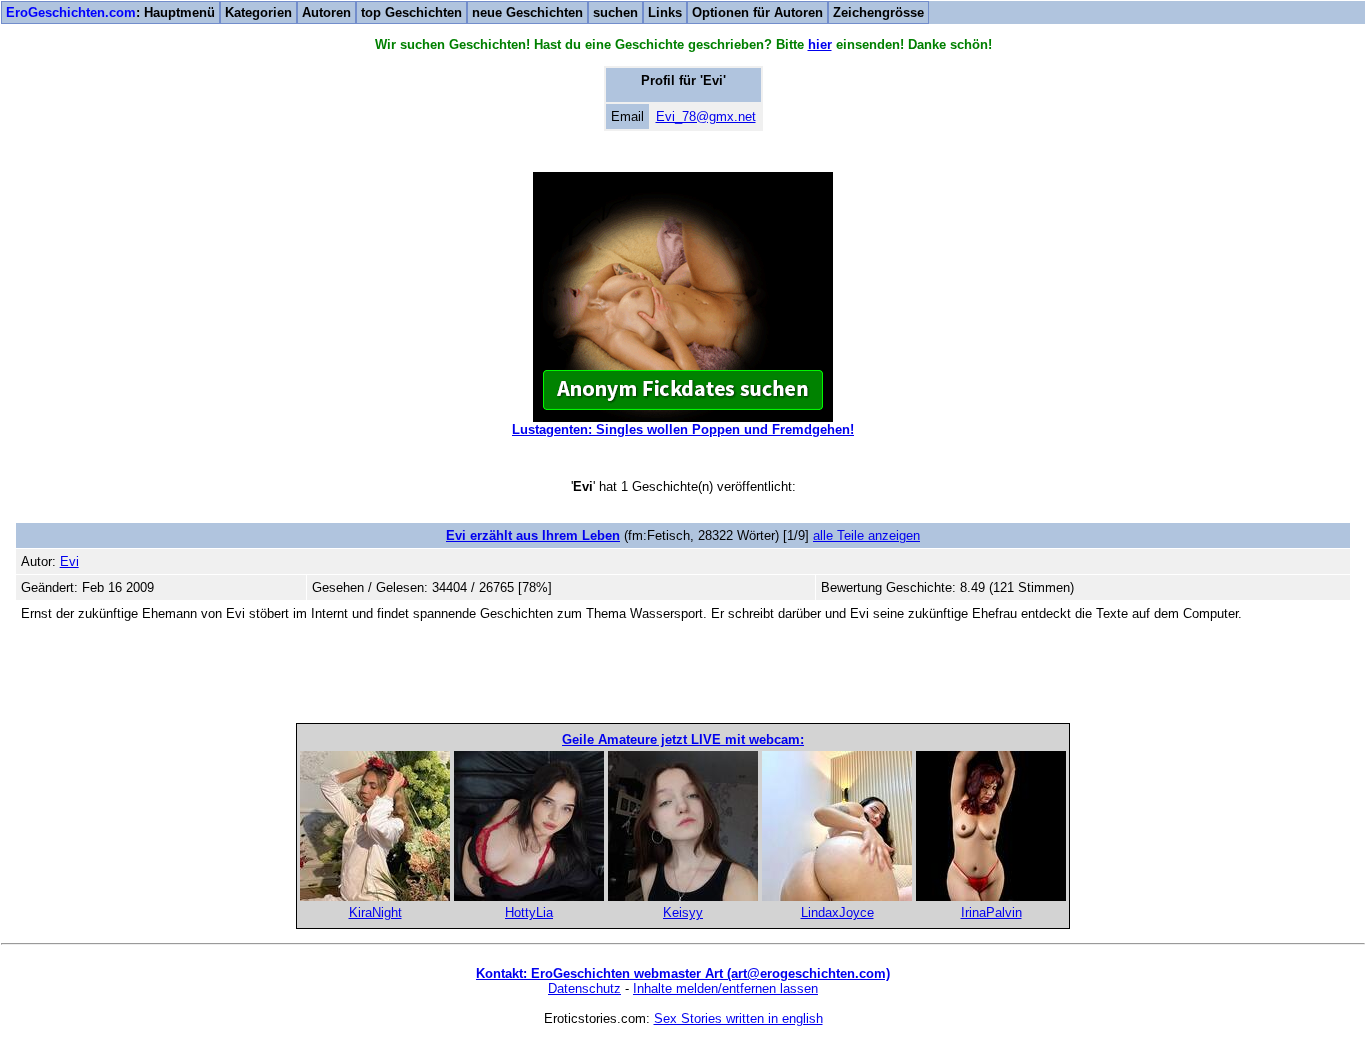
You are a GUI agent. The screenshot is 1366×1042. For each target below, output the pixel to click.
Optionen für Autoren (757, 12)
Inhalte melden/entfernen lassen (725, 988)
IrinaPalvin (991, 912)
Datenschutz (584, 988)
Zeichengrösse (878, 12)
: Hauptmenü (110, 12)
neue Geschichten (527, 12)
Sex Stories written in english (738, 1018)
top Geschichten (411, 12)
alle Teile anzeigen (866, 535)
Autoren (326, 12)
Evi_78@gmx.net (706, 116)
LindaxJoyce (837, 912)
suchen (615, 12)
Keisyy (683, 912)
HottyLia (529, 912)
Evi (69, 561)
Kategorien (258, 12)
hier (820, 44)
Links (665, 12)
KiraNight (375, 912)
